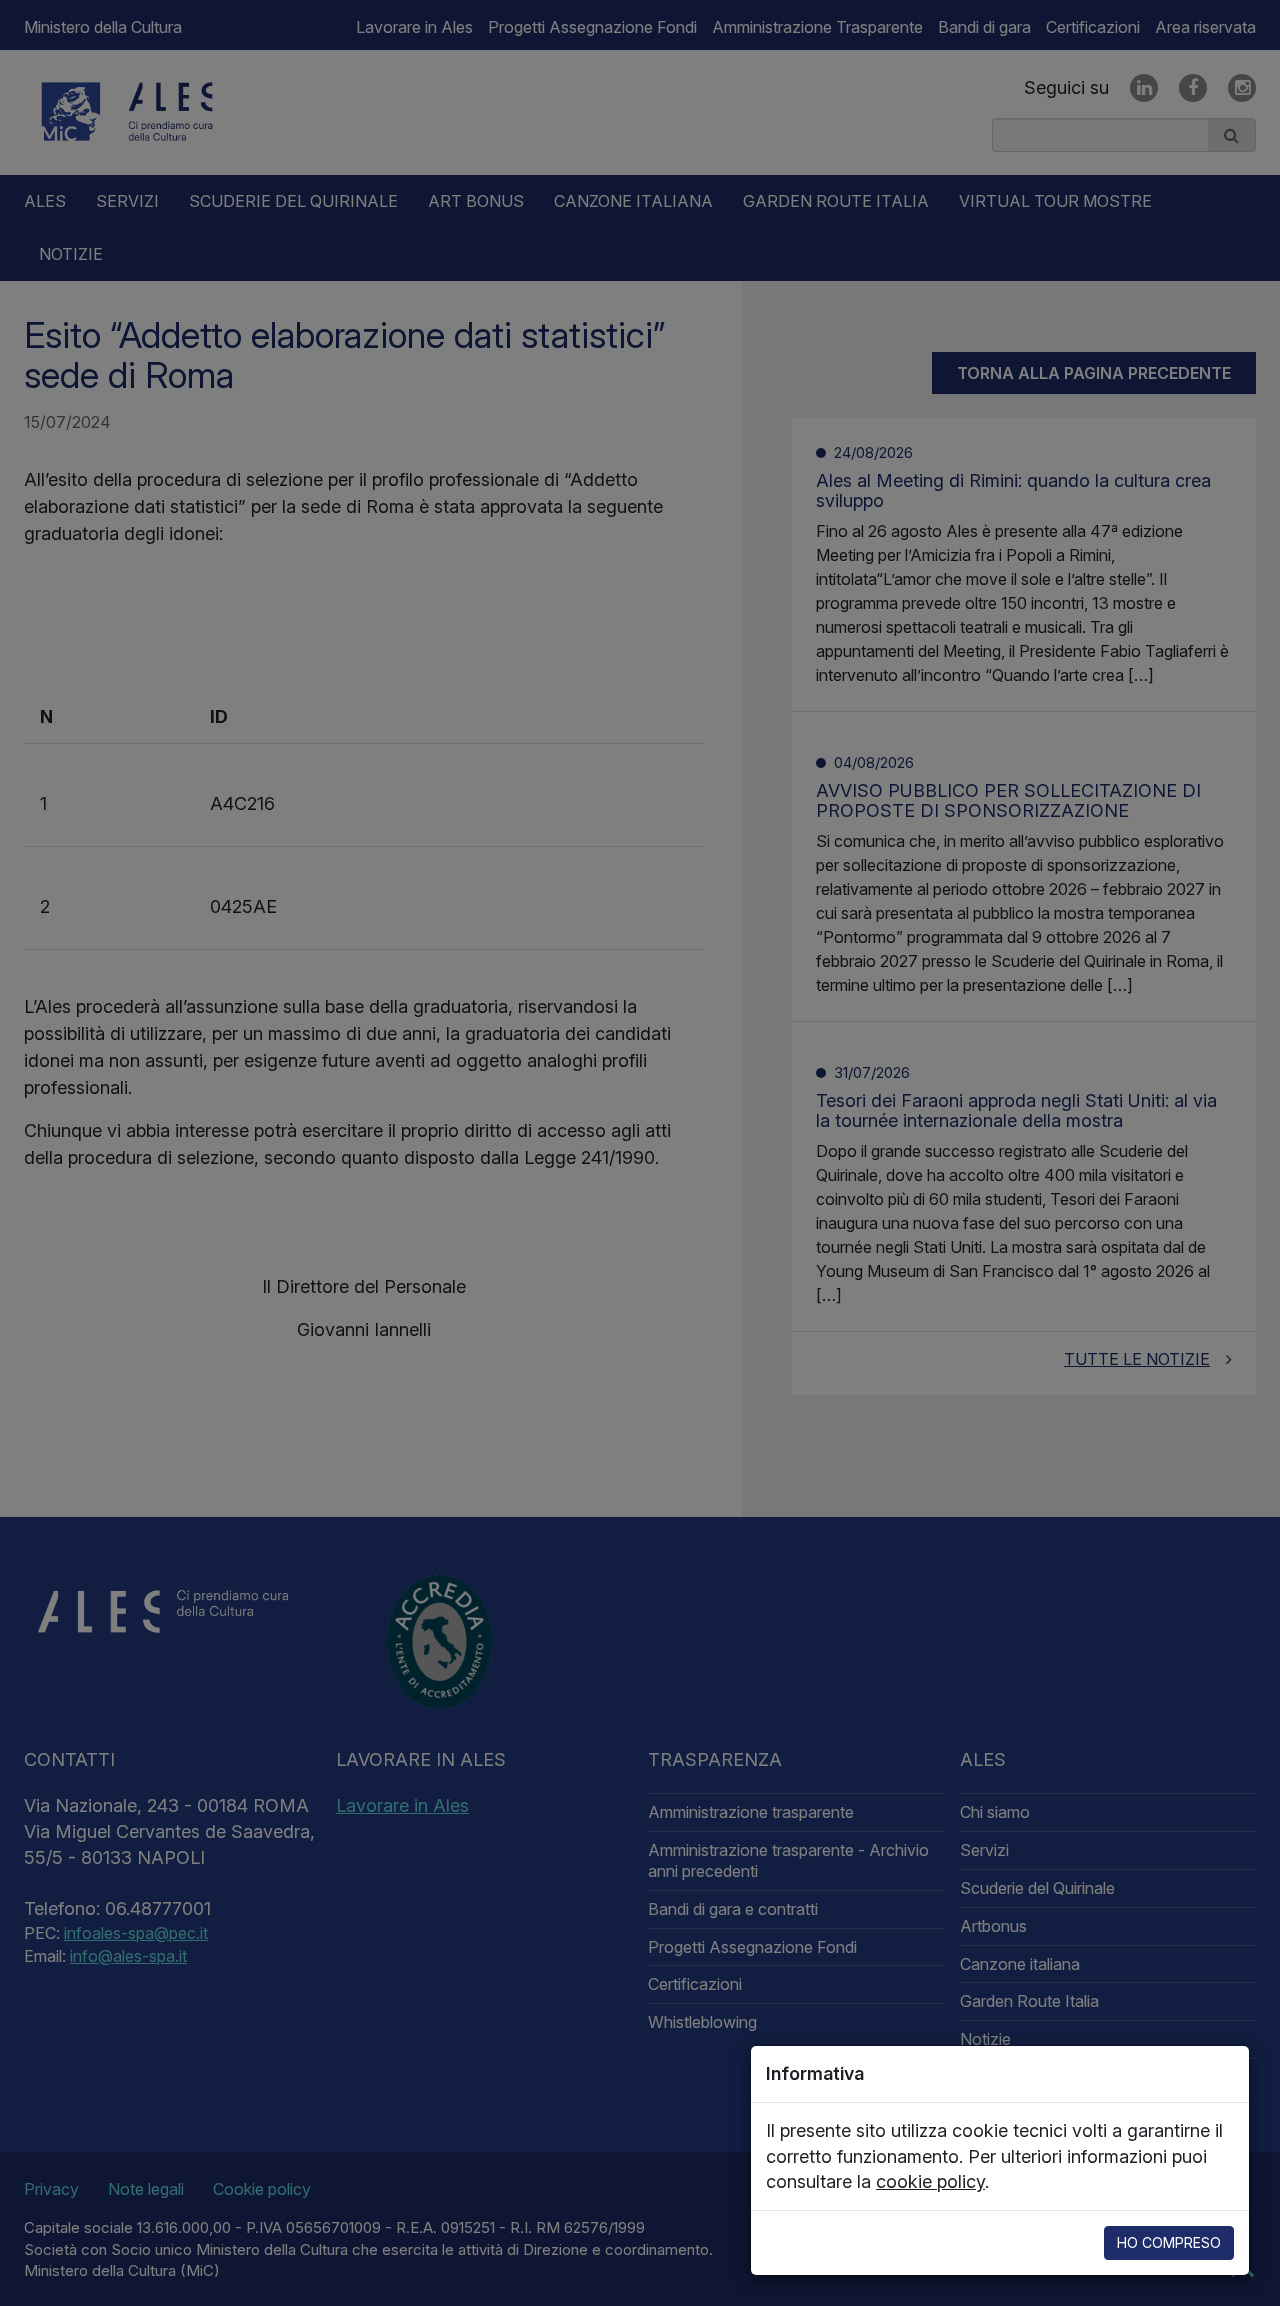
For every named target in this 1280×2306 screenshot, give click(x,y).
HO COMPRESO (1169, 2242)
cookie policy (930, 2181)
